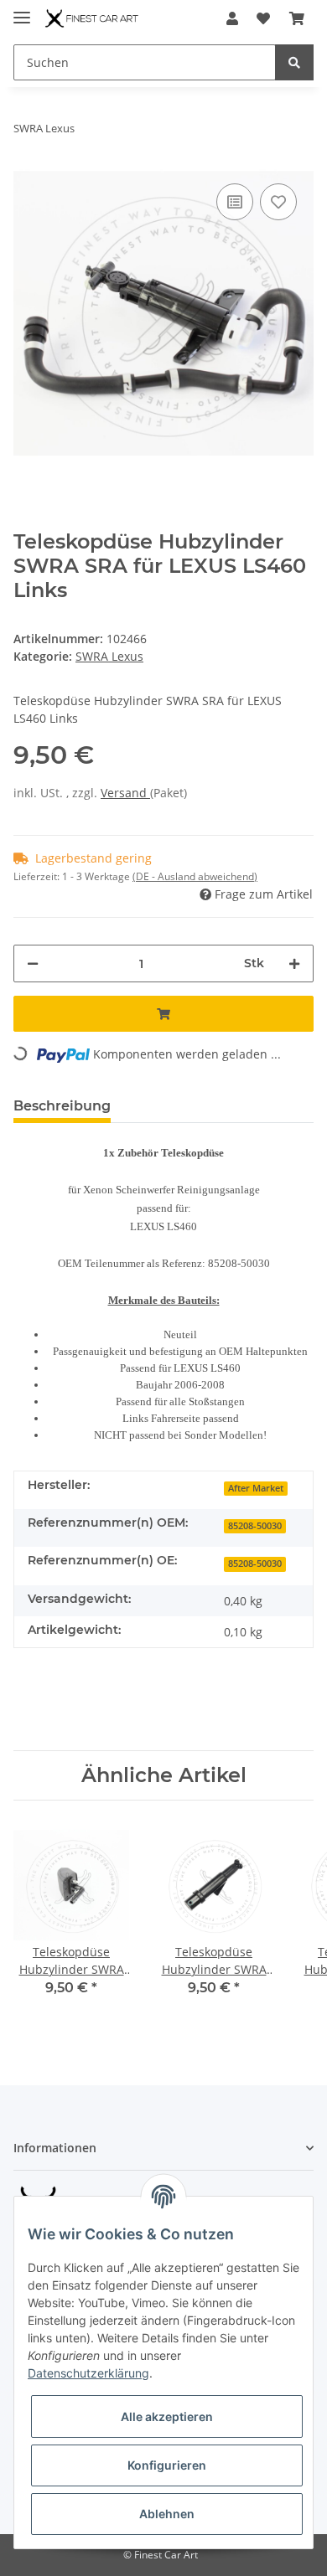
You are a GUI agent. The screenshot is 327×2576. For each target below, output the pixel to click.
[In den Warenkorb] (163, 1014)
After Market (256, 1488)
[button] (232, 18)
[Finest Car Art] (93, 19)
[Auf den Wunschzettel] (278, 202)
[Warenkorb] (297, 18)
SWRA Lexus (109, 656)
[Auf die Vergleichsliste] (235, 202)
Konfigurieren (167, 2465)
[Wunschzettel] (263, 18)
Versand (125, 793)
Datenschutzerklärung (88, 2373)
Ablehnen (167, 2514)
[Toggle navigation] (22, 10)
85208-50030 (255, 1526)
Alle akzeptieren (167, 2416)
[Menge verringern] (33, 963)
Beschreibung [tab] (62, 1106)
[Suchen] (294, 62)
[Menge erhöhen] (294, 963)
